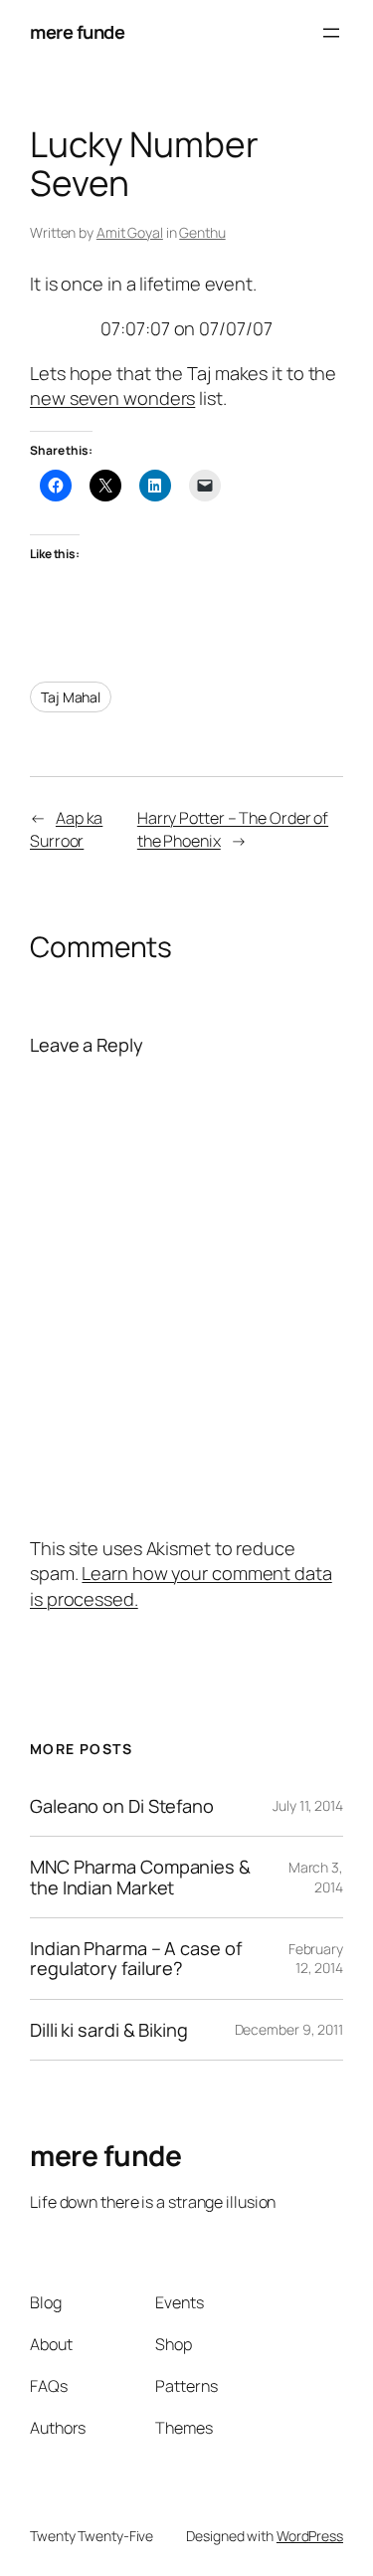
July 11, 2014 (308, 1805)
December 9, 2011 (289, 2029)
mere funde (77, 32)
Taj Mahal (71, 697)
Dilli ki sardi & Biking (109, 2030)
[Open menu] (331, 33)
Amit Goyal (130, 232)
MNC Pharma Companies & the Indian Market (140, 1877)
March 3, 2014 (316, 1877)
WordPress (310, 2536)
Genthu (202, 232)
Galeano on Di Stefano (122, 1806)
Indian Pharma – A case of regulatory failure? (136, 1959)
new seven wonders (112, 398)
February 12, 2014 (316, 1959)
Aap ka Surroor (66, 829)
